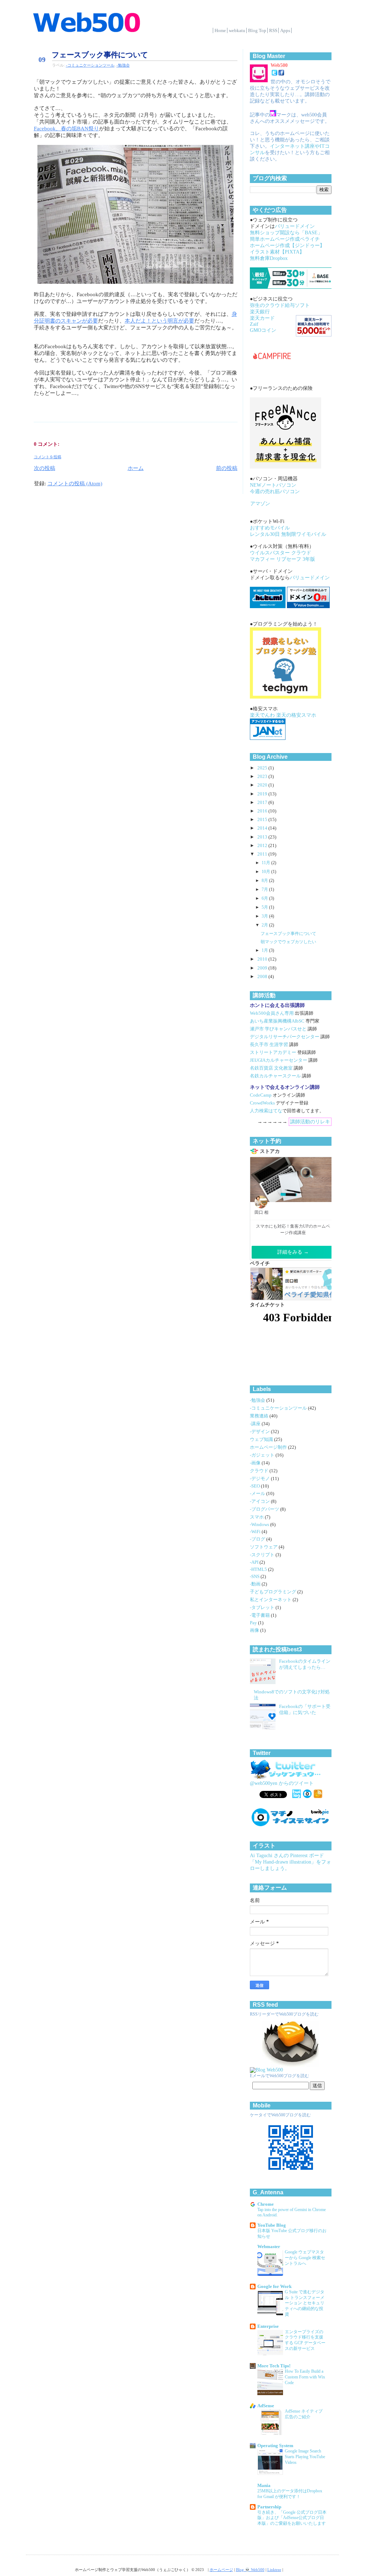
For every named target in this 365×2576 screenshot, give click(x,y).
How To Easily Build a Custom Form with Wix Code (305, 2377)
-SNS (255, 1577)
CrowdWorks (262, 1103)
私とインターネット (271, 1600)
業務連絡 (260, 1416)
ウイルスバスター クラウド (281, 553)
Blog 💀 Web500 (250, 2570)
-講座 (256, 1424)
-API (255, 1562)
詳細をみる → (293, 1252)
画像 (255, 1630)
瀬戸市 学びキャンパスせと (278, 1029)
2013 (263, 837)
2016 (263, 811)
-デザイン (260, 1432)
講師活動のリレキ (310, 1122)
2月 (265, 925)
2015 (263, 820)
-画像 (256, 1463)
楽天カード (262, 318)
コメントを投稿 (48, 457)
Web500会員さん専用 (272, 1013)
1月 (265, 950)
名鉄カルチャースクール (275, 1076)
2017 (263, 803)
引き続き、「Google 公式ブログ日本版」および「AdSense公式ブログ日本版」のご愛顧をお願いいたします (292, 2518)
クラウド (260, 1471)
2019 (263, 794)
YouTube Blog (272, 2225)
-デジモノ (260, 1479)
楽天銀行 (260, 312)
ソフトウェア (264, 1547)
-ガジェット (263, 1455)
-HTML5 (259, 1569)
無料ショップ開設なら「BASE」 (286, 233)
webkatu (237, 30)
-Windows (260, 1525)
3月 (265, 916)
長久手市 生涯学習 (269, 1045)
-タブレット (263, 1608)
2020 (263, 785)
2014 (263, 828)
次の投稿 (45, 468)
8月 (265, 881)
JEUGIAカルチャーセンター (279, 1060)
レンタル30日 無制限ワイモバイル (288, 534)
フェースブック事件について (100, 55)
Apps (285, 30)
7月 (265, 889)
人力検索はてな (266, 1111)
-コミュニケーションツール (90, 65)
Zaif (254, 324)
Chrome (266, 2204)
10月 (266, 872)
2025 (263, 768)
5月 (265, 907)
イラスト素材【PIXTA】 (277, 252)
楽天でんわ (262, 715)
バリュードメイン (295, 226)
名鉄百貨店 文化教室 (271, 1068)
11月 (266, 863)
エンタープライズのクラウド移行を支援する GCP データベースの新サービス (305, 2340)
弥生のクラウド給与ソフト (280, 305)
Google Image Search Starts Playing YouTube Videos (305, 2457)
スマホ (257, 1517)
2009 (263, 968)
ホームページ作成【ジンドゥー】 (287, 245)
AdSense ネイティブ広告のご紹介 (304, 2414)
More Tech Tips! (274, 2366)
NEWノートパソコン (273, 485)
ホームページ (221, 2570)
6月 (265, 898)
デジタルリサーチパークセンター (285, 1037)
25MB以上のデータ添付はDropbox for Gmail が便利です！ (290, 2494)
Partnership (269, 2507)
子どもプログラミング (274, 1592)
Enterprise (268, 2326)
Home (220, 30)
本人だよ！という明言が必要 (160, 321)
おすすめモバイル (270, 528)
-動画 (256, 1584)
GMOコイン (263, 330)
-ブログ (258, 1539)
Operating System (275, 2446)
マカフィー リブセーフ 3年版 (282, 559)
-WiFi (256, 1532)
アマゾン (260, 504)
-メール (258, 1494)
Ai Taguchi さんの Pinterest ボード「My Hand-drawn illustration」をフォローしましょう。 (291, 1862)
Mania (264, 2486)
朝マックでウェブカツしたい (288, 942)
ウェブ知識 (262, 1439)
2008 (263, 977)
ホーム (136, 468)
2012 (263, 846)
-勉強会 (123, 65)
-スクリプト (263, 1555)
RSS (273, 30)
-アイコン (260, 1501)
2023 (263, 777)
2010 (263, 959)
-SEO (255, 1486)
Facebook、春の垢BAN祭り (66, 129)
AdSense (266, 2406)
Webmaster (269, 2247)
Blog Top (257, 30)
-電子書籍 (260, 1615)
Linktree (274, 2570)
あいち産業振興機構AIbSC (277, 1021)
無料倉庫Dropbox (269, 258)
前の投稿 (227, 468)
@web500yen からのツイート (282, 1783)
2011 (263, 854)
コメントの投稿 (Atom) (75, 484)
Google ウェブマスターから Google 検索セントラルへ (305, 2258)
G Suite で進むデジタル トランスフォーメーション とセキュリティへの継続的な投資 (305, 2303)
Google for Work (274, 2287)
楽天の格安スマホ (296, 715)
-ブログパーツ (265, 1509)
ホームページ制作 (269, 1447)
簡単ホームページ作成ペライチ (285, 239)
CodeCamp (261, 1095)
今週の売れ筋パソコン (275, 492)
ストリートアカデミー (273, 1052)
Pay (254, 1623)
